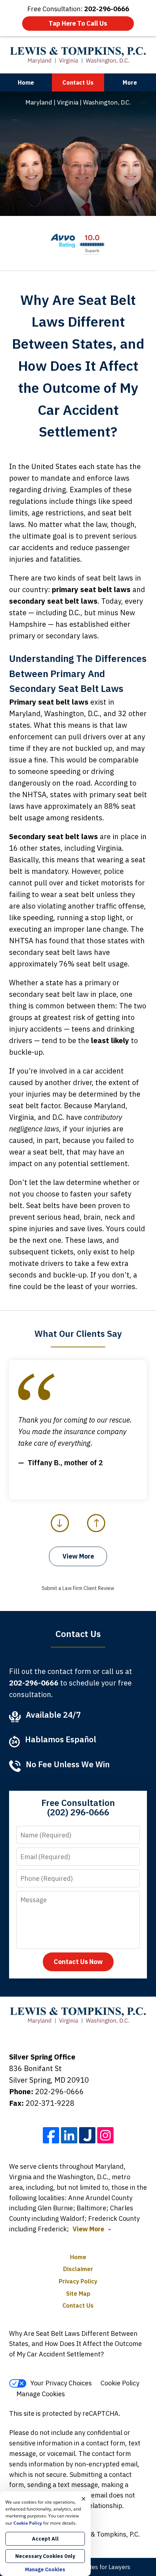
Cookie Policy (120, 2383)
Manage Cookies (41, 2394)
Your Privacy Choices (61, 2383)
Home (26, 82)
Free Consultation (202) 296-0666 (78, 1807)
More (130, 82)
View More (78, 1556)
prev (60, 1532)
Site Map (78, 2294)
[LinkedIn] (69, 2135)
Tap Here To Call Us (78, 23)
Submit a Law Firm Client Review (78, 1588)
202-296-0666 (59, 2092)
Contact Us (78, 82)
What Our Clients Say (78, 1334)
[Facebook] (51, 2135)
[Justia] (87, 2135)
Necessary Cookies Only (45, 2556)
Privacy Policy (78, 2281)
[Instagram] (105, 2135)
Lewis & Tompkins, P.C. (106, 2534)
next (96, 1532)
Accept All (45, 2539)
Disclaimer (78, 2269)
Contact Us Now (78, 1962)
